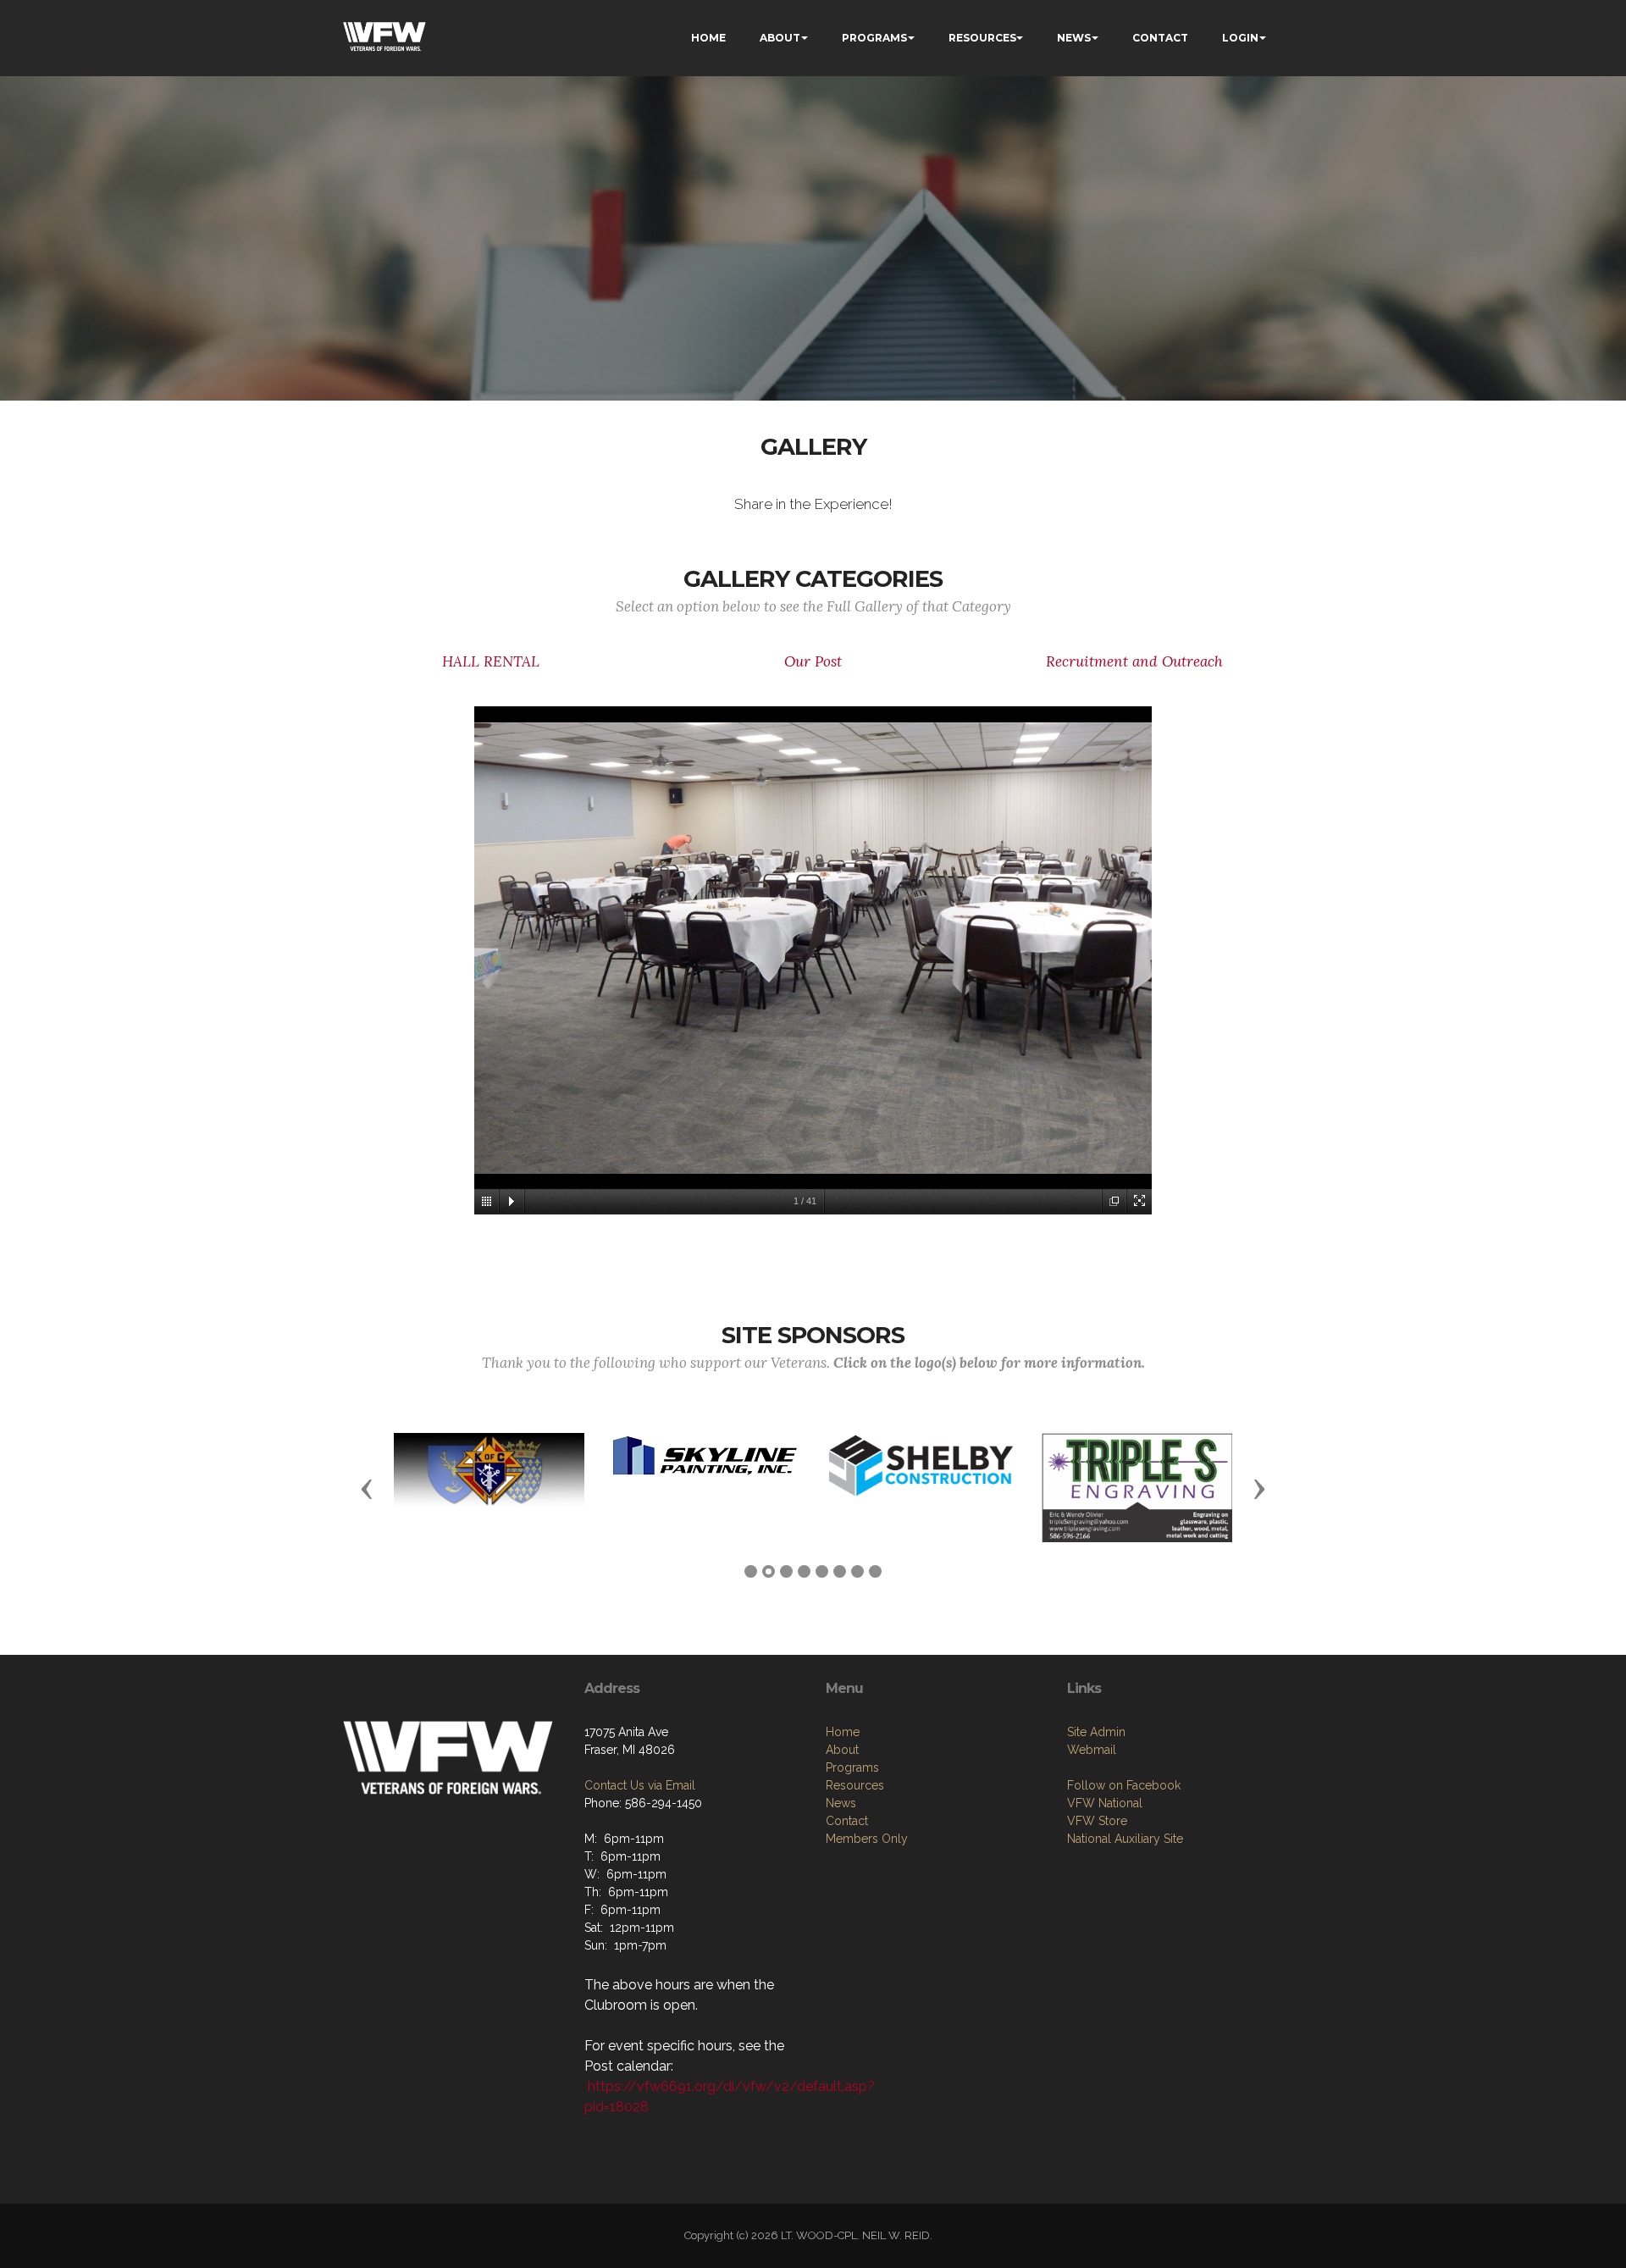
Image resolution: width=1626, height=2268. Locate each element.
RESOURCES (982, 38)
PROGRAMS (874, 38)
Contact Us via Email (640, 1785)
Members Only (867, 1839)
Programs (852, 1767)
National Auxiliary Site (1125, 1839)
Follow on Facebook (1124, 1785)
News (841, 1803)
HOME (708, 38)
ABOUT (780, 38)
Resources (855, 1785)
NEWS (1074, 38)
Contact (847, 1821)
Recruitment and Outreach (1134, 661)
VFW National (1105, 1803)
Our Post (813, 661)
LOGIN (1240, 38)
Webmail (1092, 1750)
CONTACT (1160, 38)
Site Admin (1096, 1732)
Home (843, 1732)
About (842, 1750)
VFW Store (1097, 1821)
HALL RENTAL (491, 661)
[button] (367, 1488)
